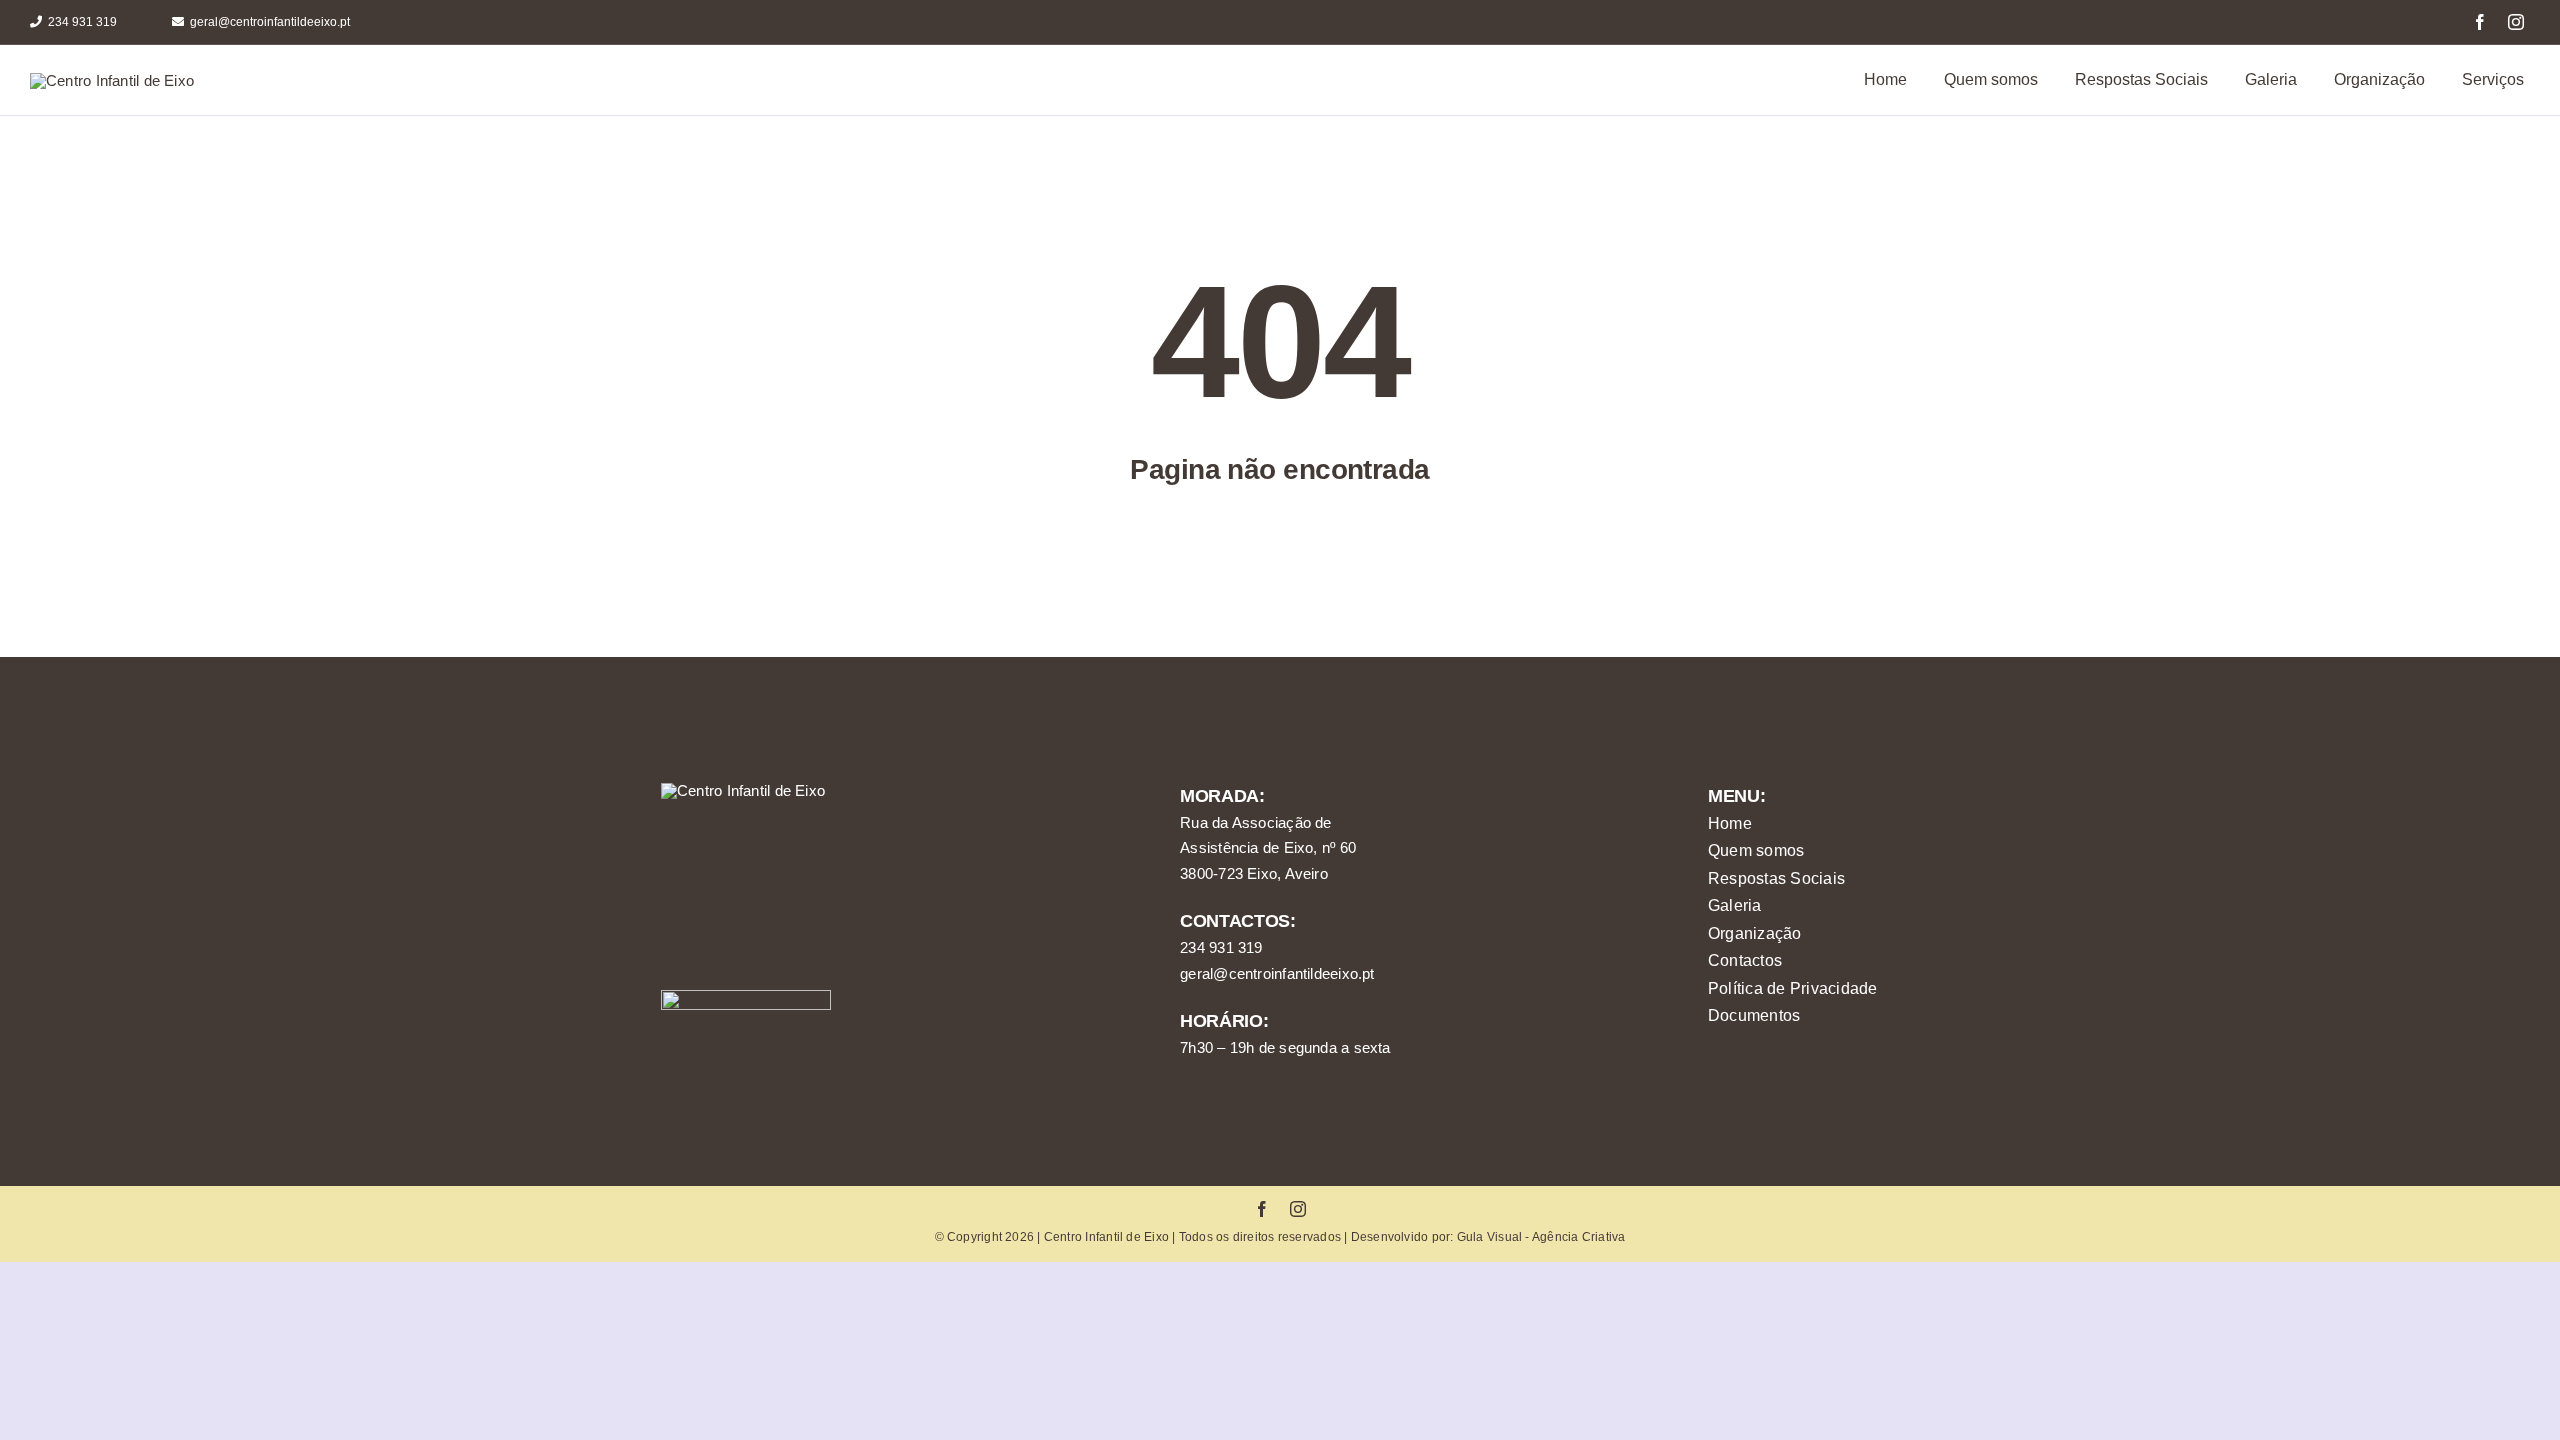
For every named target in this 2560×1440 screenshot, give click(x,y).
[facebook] (2480, 22)
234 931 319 (1221, 947)
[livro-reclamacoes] (746, 997)
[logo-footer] (743, 790)
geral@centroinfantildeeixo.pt (1277, 973)
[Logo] (112, 80)
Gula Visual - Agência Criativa (1541, 1237)
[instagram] (2516, 22)
